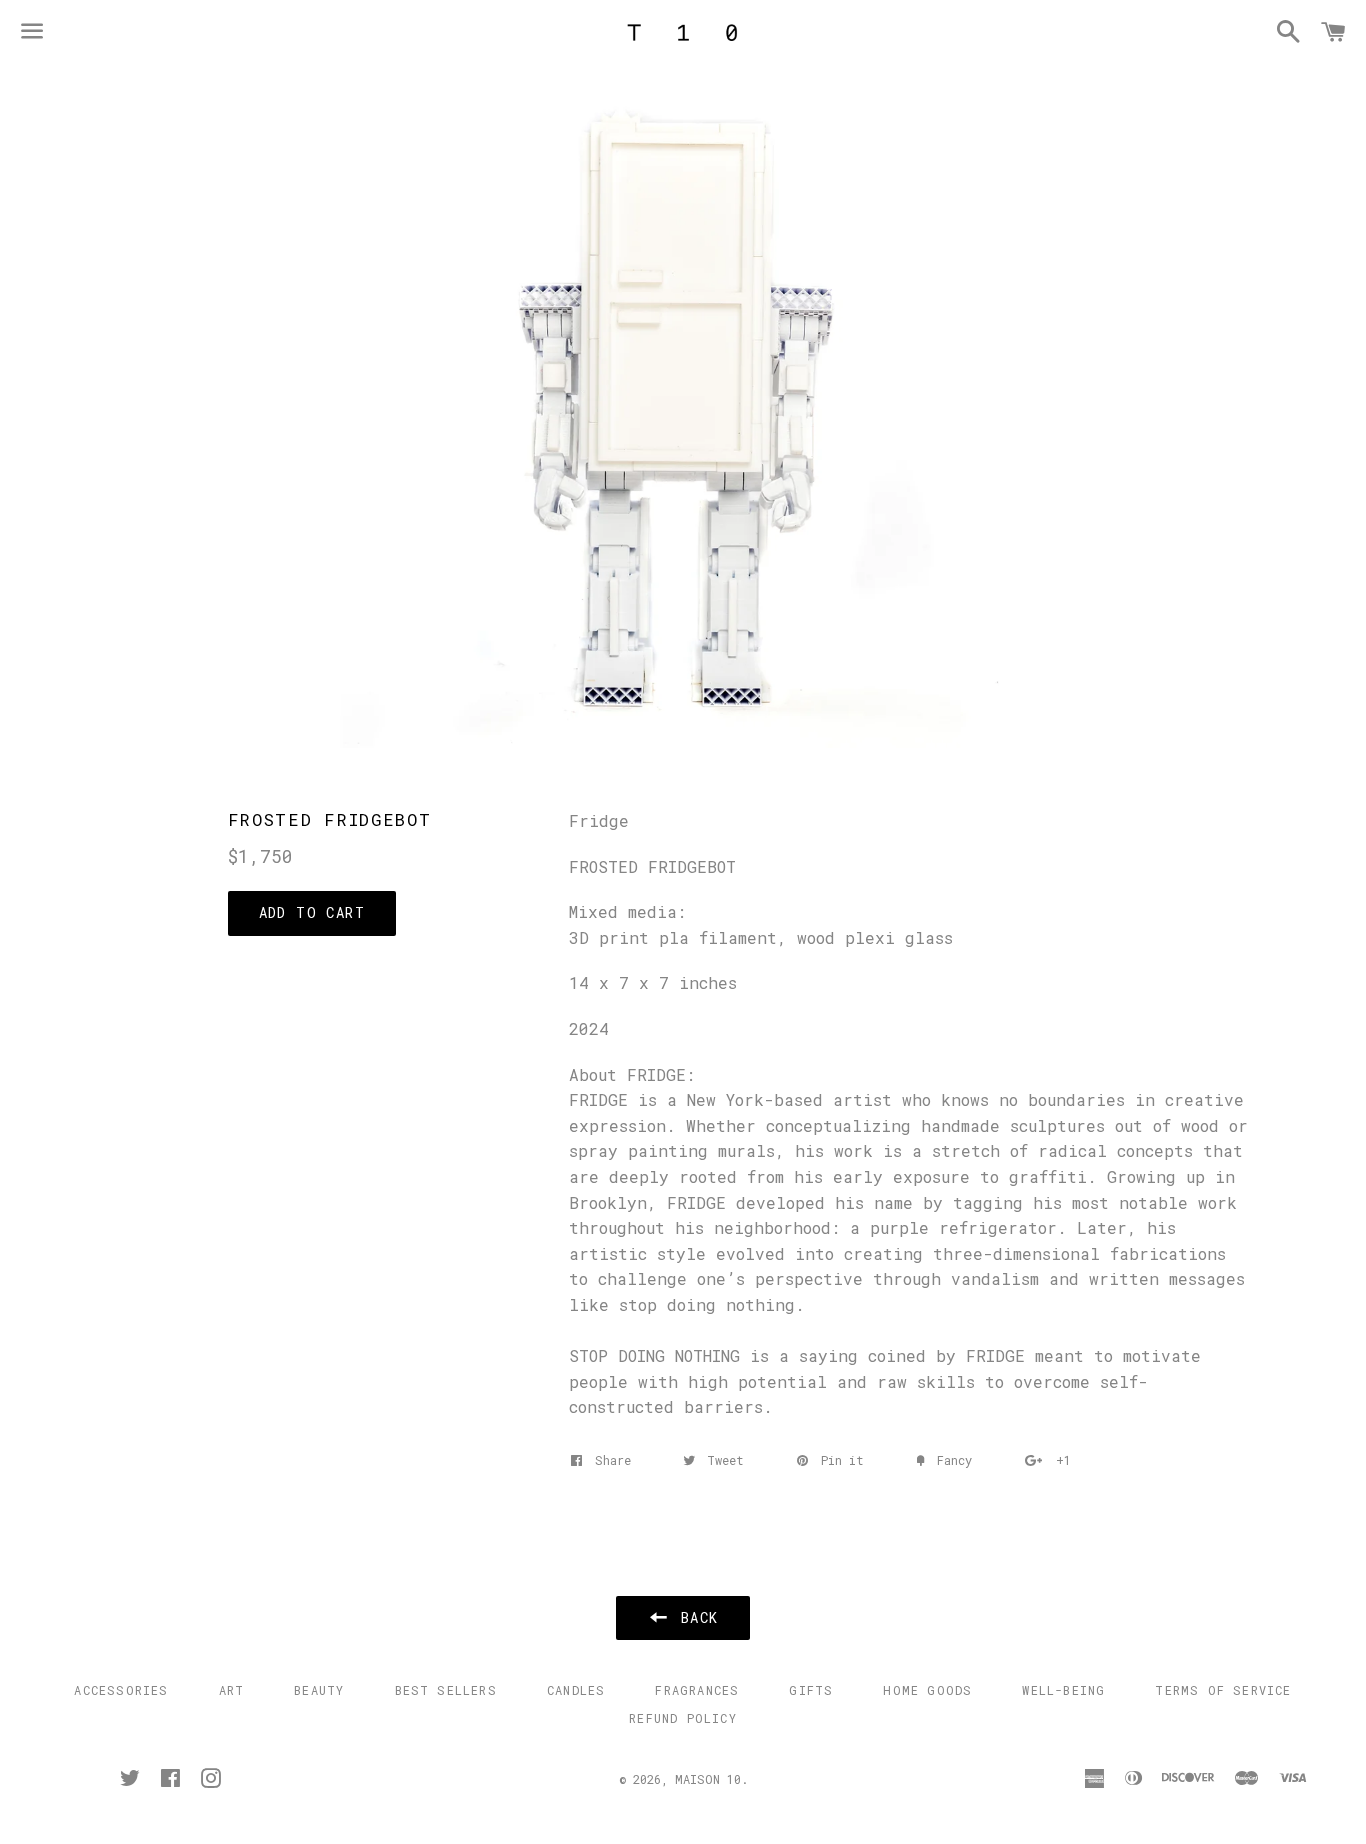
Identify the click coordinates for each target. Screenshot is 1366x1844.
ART (232, 1690)
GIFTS (811, 1690)
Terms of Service (1223, 1690)
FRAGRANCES (697, 1690)
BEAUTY (319, 1690)
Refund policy (683, 1718)
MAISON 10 (708, 1779)
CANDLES (576, 1690)
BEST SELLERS (446, 1690)
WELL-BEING (1063, 1690)
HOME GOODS (927, 1690)
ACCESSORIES (121, 1690)
